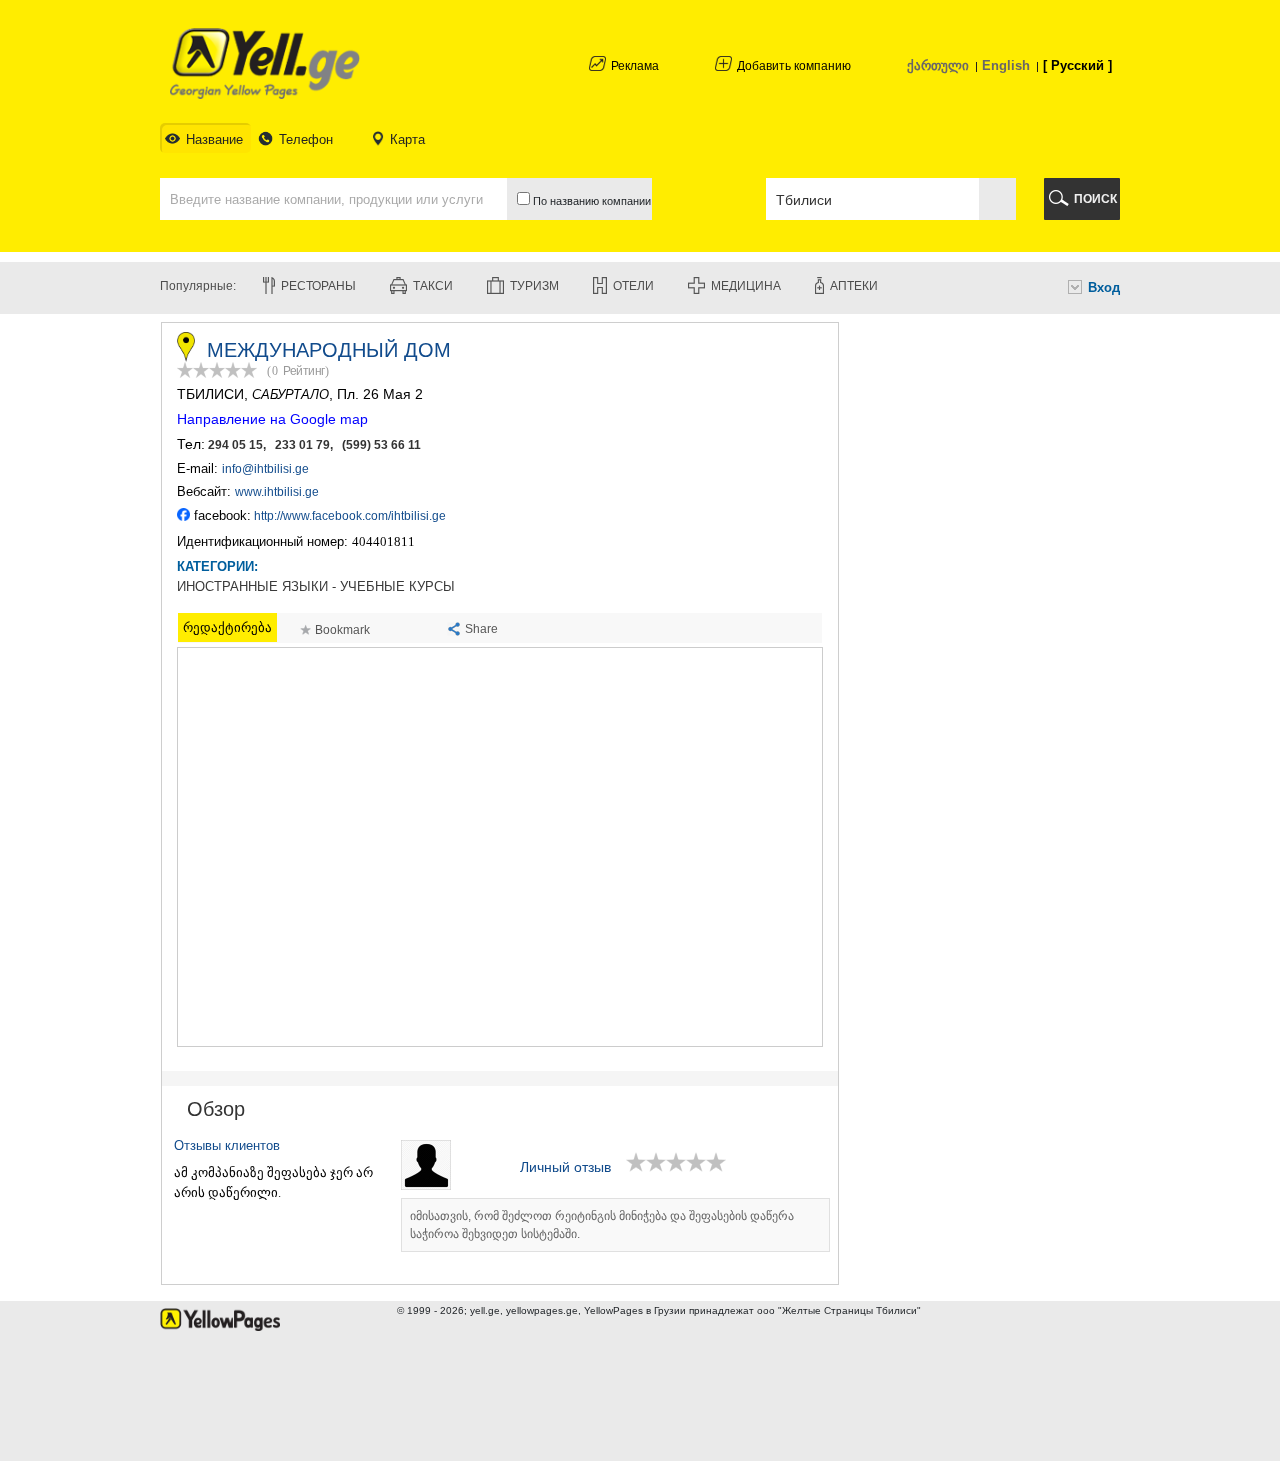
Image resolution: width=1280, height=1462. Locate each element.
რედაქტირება (227, 627)
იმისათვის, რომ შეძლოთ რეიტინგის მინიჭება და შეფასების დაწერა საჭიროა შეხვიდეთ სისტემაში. (602, 1225)
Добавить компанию (794, 66)
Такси (433, 286)
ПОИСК (1095, 199)
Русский (1077, 65)
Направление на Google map (272, 419)
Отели (633, 286)
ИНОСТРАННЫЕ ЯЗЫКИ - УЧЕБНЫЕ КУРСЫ (316, 587)
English (1006, 65)
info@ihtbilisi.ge (265, 469)
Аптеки (854, 286)
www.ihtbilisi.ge (277, 492)
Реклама (635, 66)
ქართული (938, 65)
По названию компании (590, 201)
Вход (1104, 287)
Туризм (534, 286)
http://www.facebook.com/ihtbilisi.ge (350, 516)
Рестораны (318, 286)
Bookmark (342, 630)
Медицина (746, 286)
